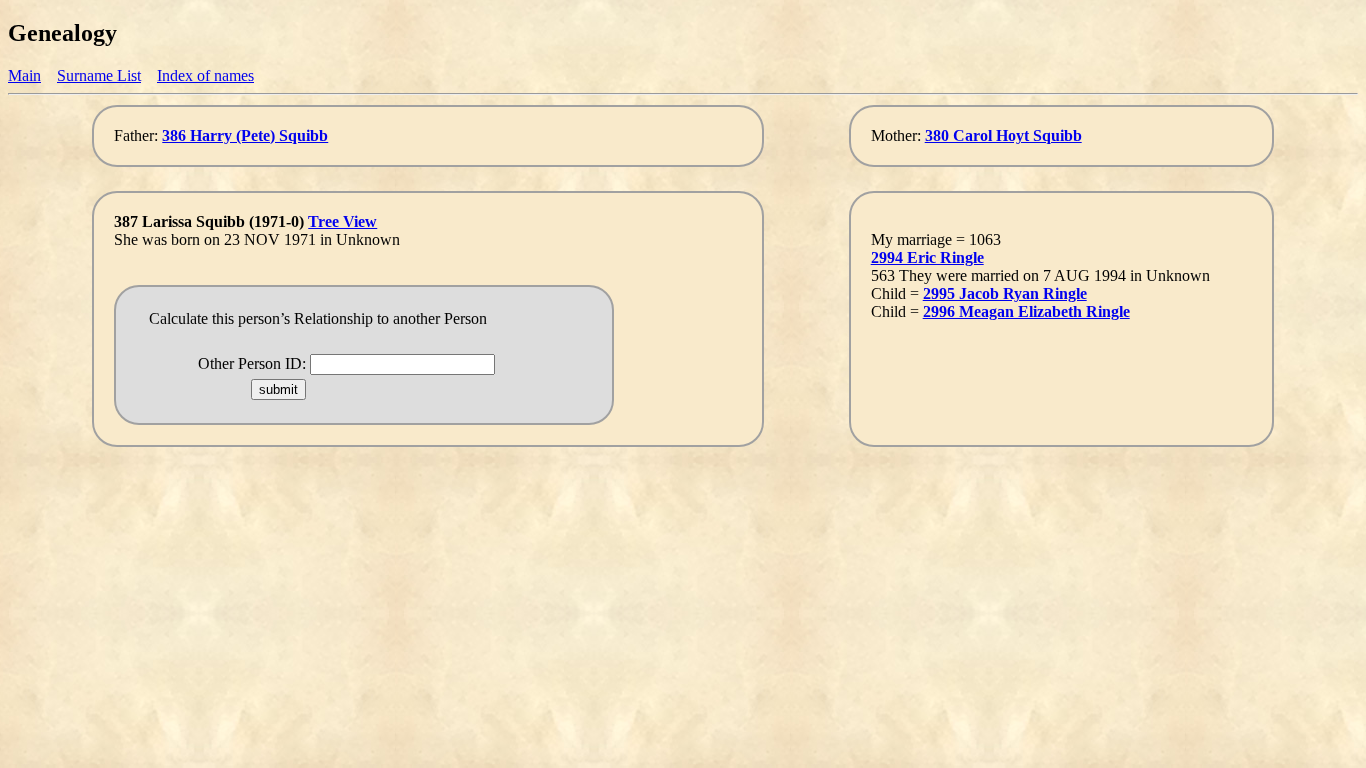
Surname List (99, 75)
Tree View (342, 221)
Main (24, 75)
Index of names (205, 75)
